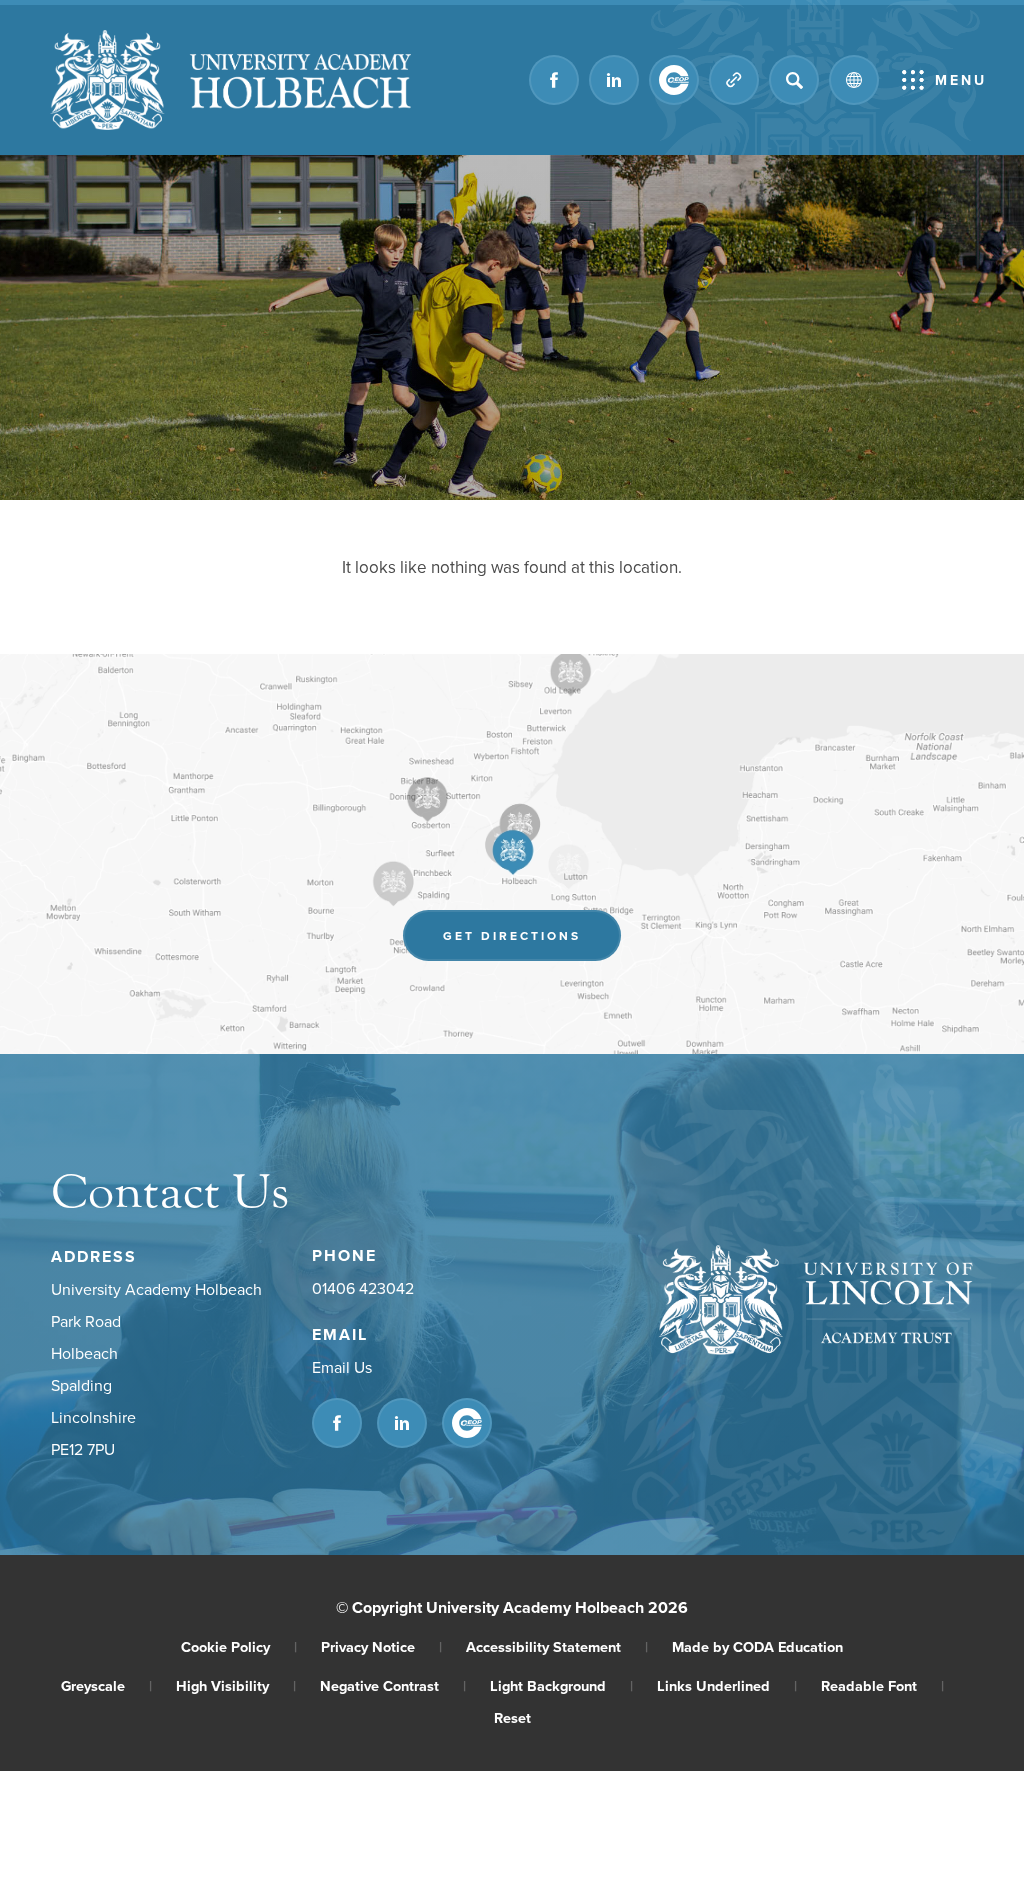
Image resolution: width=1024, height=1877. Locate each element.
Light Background (561, 1685)
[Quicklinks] (734, 80)
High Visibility (236, 1685)
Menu (961, 80)
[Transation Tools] (854, 80)
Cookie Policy (239, 1646)
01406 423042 (363, 1288)
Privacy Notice (381, 1646)
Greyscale (106, 1685)
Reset (512, 1717)
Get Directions (532, 940)
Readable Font (882, 1685)
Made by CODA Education (757, 1646)
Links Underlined (727, 1685)
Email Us (342, 1367)
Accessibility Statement (557, 1646)
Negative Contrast (393, 1685)
